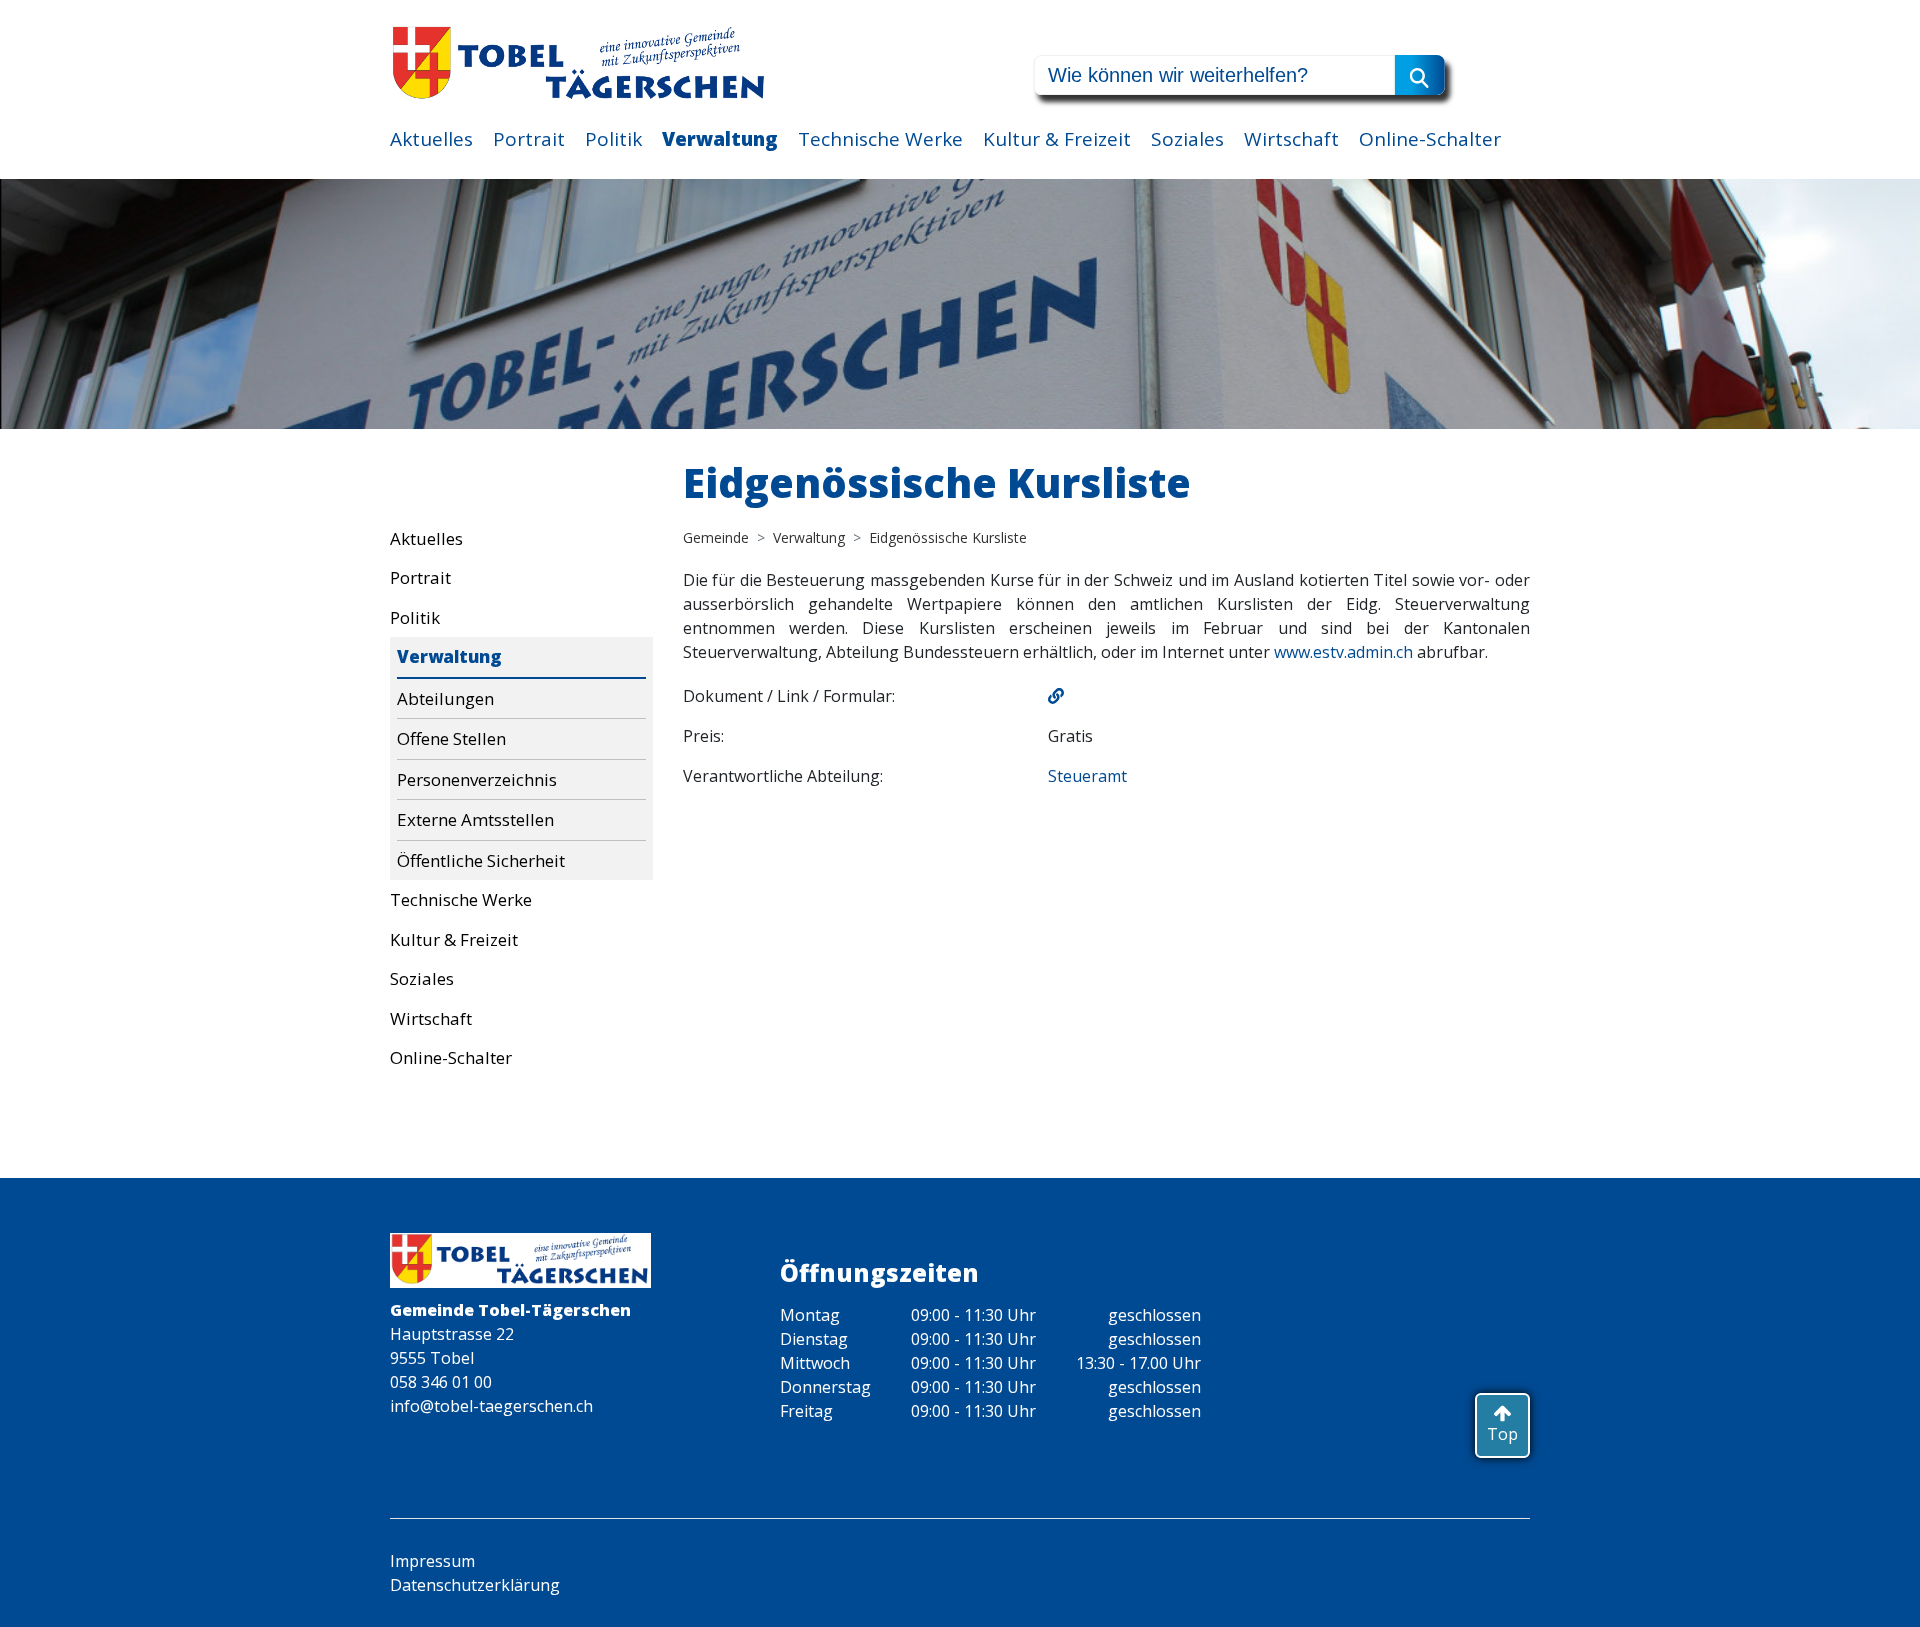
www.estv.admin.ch (1343, 652)
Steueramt (1087, 776)
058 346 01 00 (441, 1382)
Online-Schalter (1430, 139)
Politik (613, 139)
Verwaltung (720, 139)
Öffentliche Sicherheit (481, 860)
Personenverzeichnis (477, 779)
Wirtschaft (1291, 139)
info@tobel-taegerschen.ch (491, 1406)
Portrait (529, 139)
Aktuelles (431, 139)
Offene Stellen (451, 738)
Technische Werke (880, 139)
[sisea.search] (1420, 75)
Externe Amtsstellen (475, 819)
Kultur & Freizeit (1057, 139)
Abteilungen (445, 698)
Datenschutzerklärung (475, 1585)
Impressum (432, 1561)
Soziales (1187, 139)
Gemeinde (716, 537)
